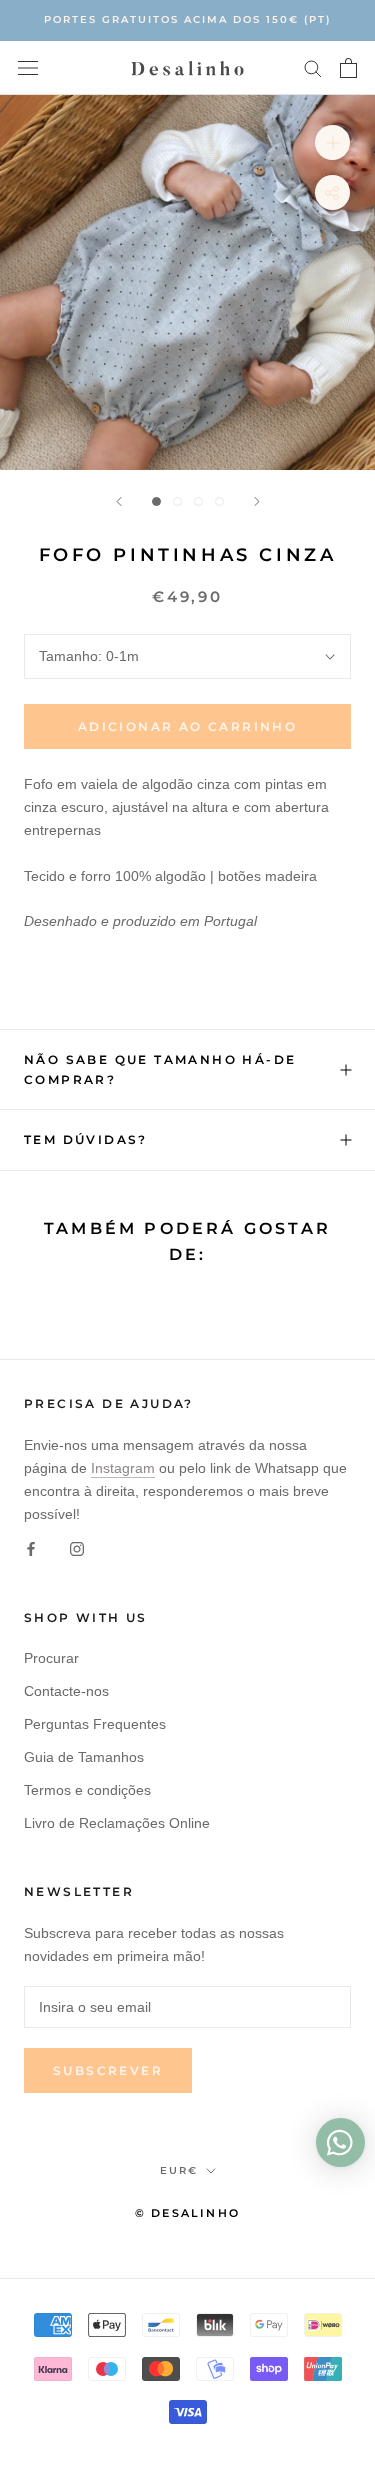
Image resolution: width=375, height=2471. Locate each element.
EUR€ (179, 2170)
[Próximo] (257, 501)
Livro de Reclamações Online (117, 1823)
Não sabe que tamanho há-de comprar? (160, 1069)
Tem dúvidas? (86, 1139)
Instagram (123, 1468)
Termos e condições (87, 1790)
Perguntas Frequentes (95, 1724)
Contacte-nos (66, 1691)
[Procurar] (313, 67)
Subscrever (108, 2070)
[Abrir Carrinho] (348, 68)
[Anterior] (119, 501)
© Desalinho (187, 2213)
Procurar (51, 1658)
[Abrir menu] (28, 67)
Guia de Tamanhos (84, 1757)
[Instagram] (77, 1548)
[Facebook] (31, 1548)
